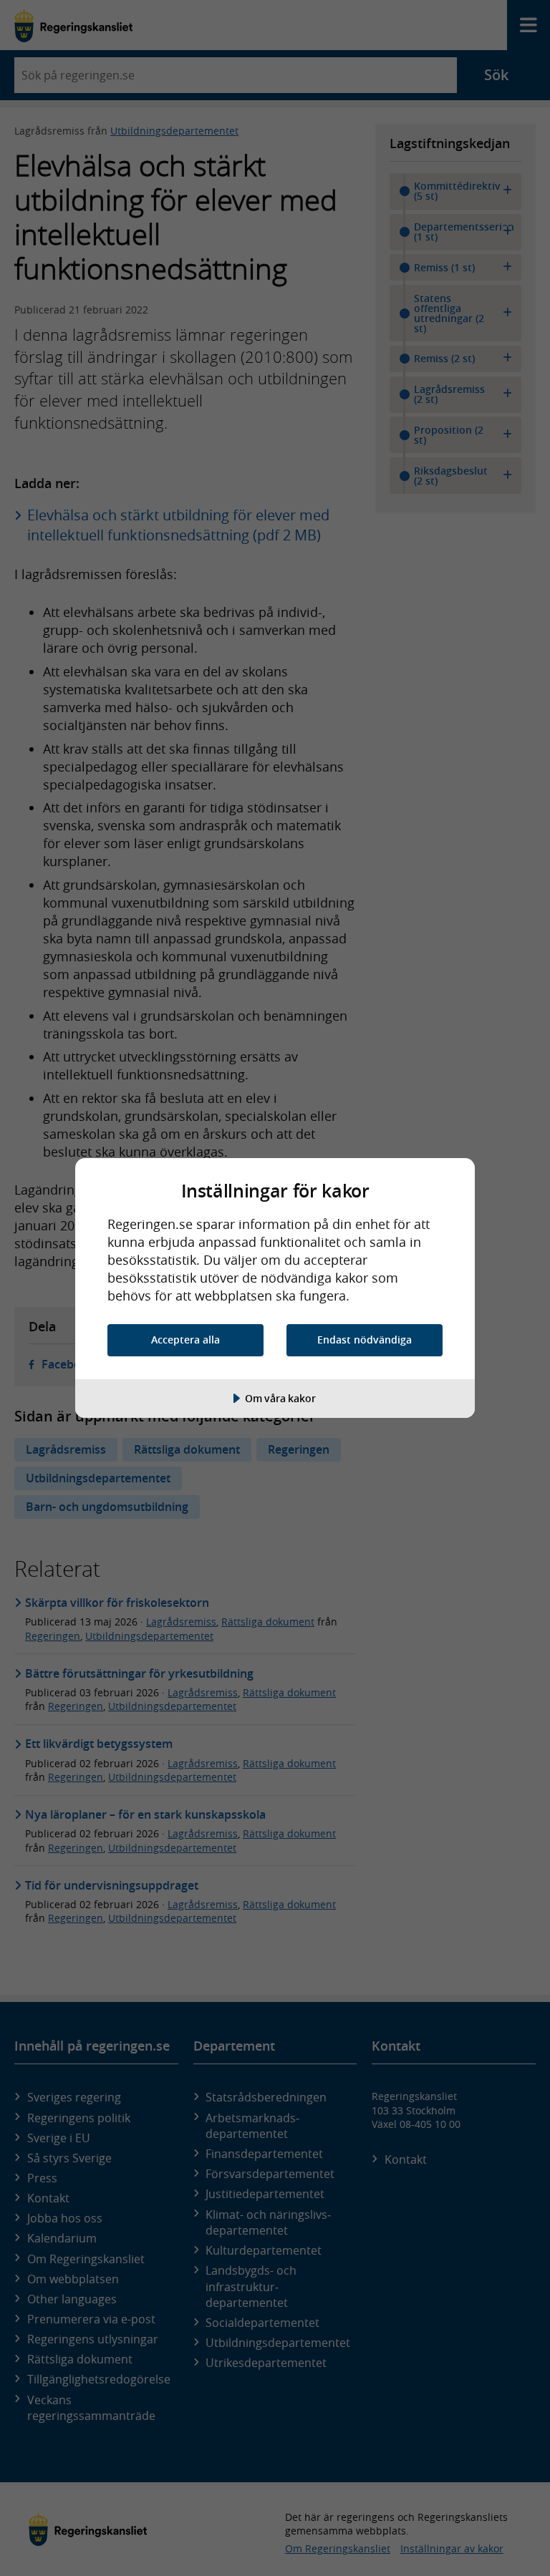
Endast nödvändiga (365, 1340)
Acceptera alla (185, 1340)
